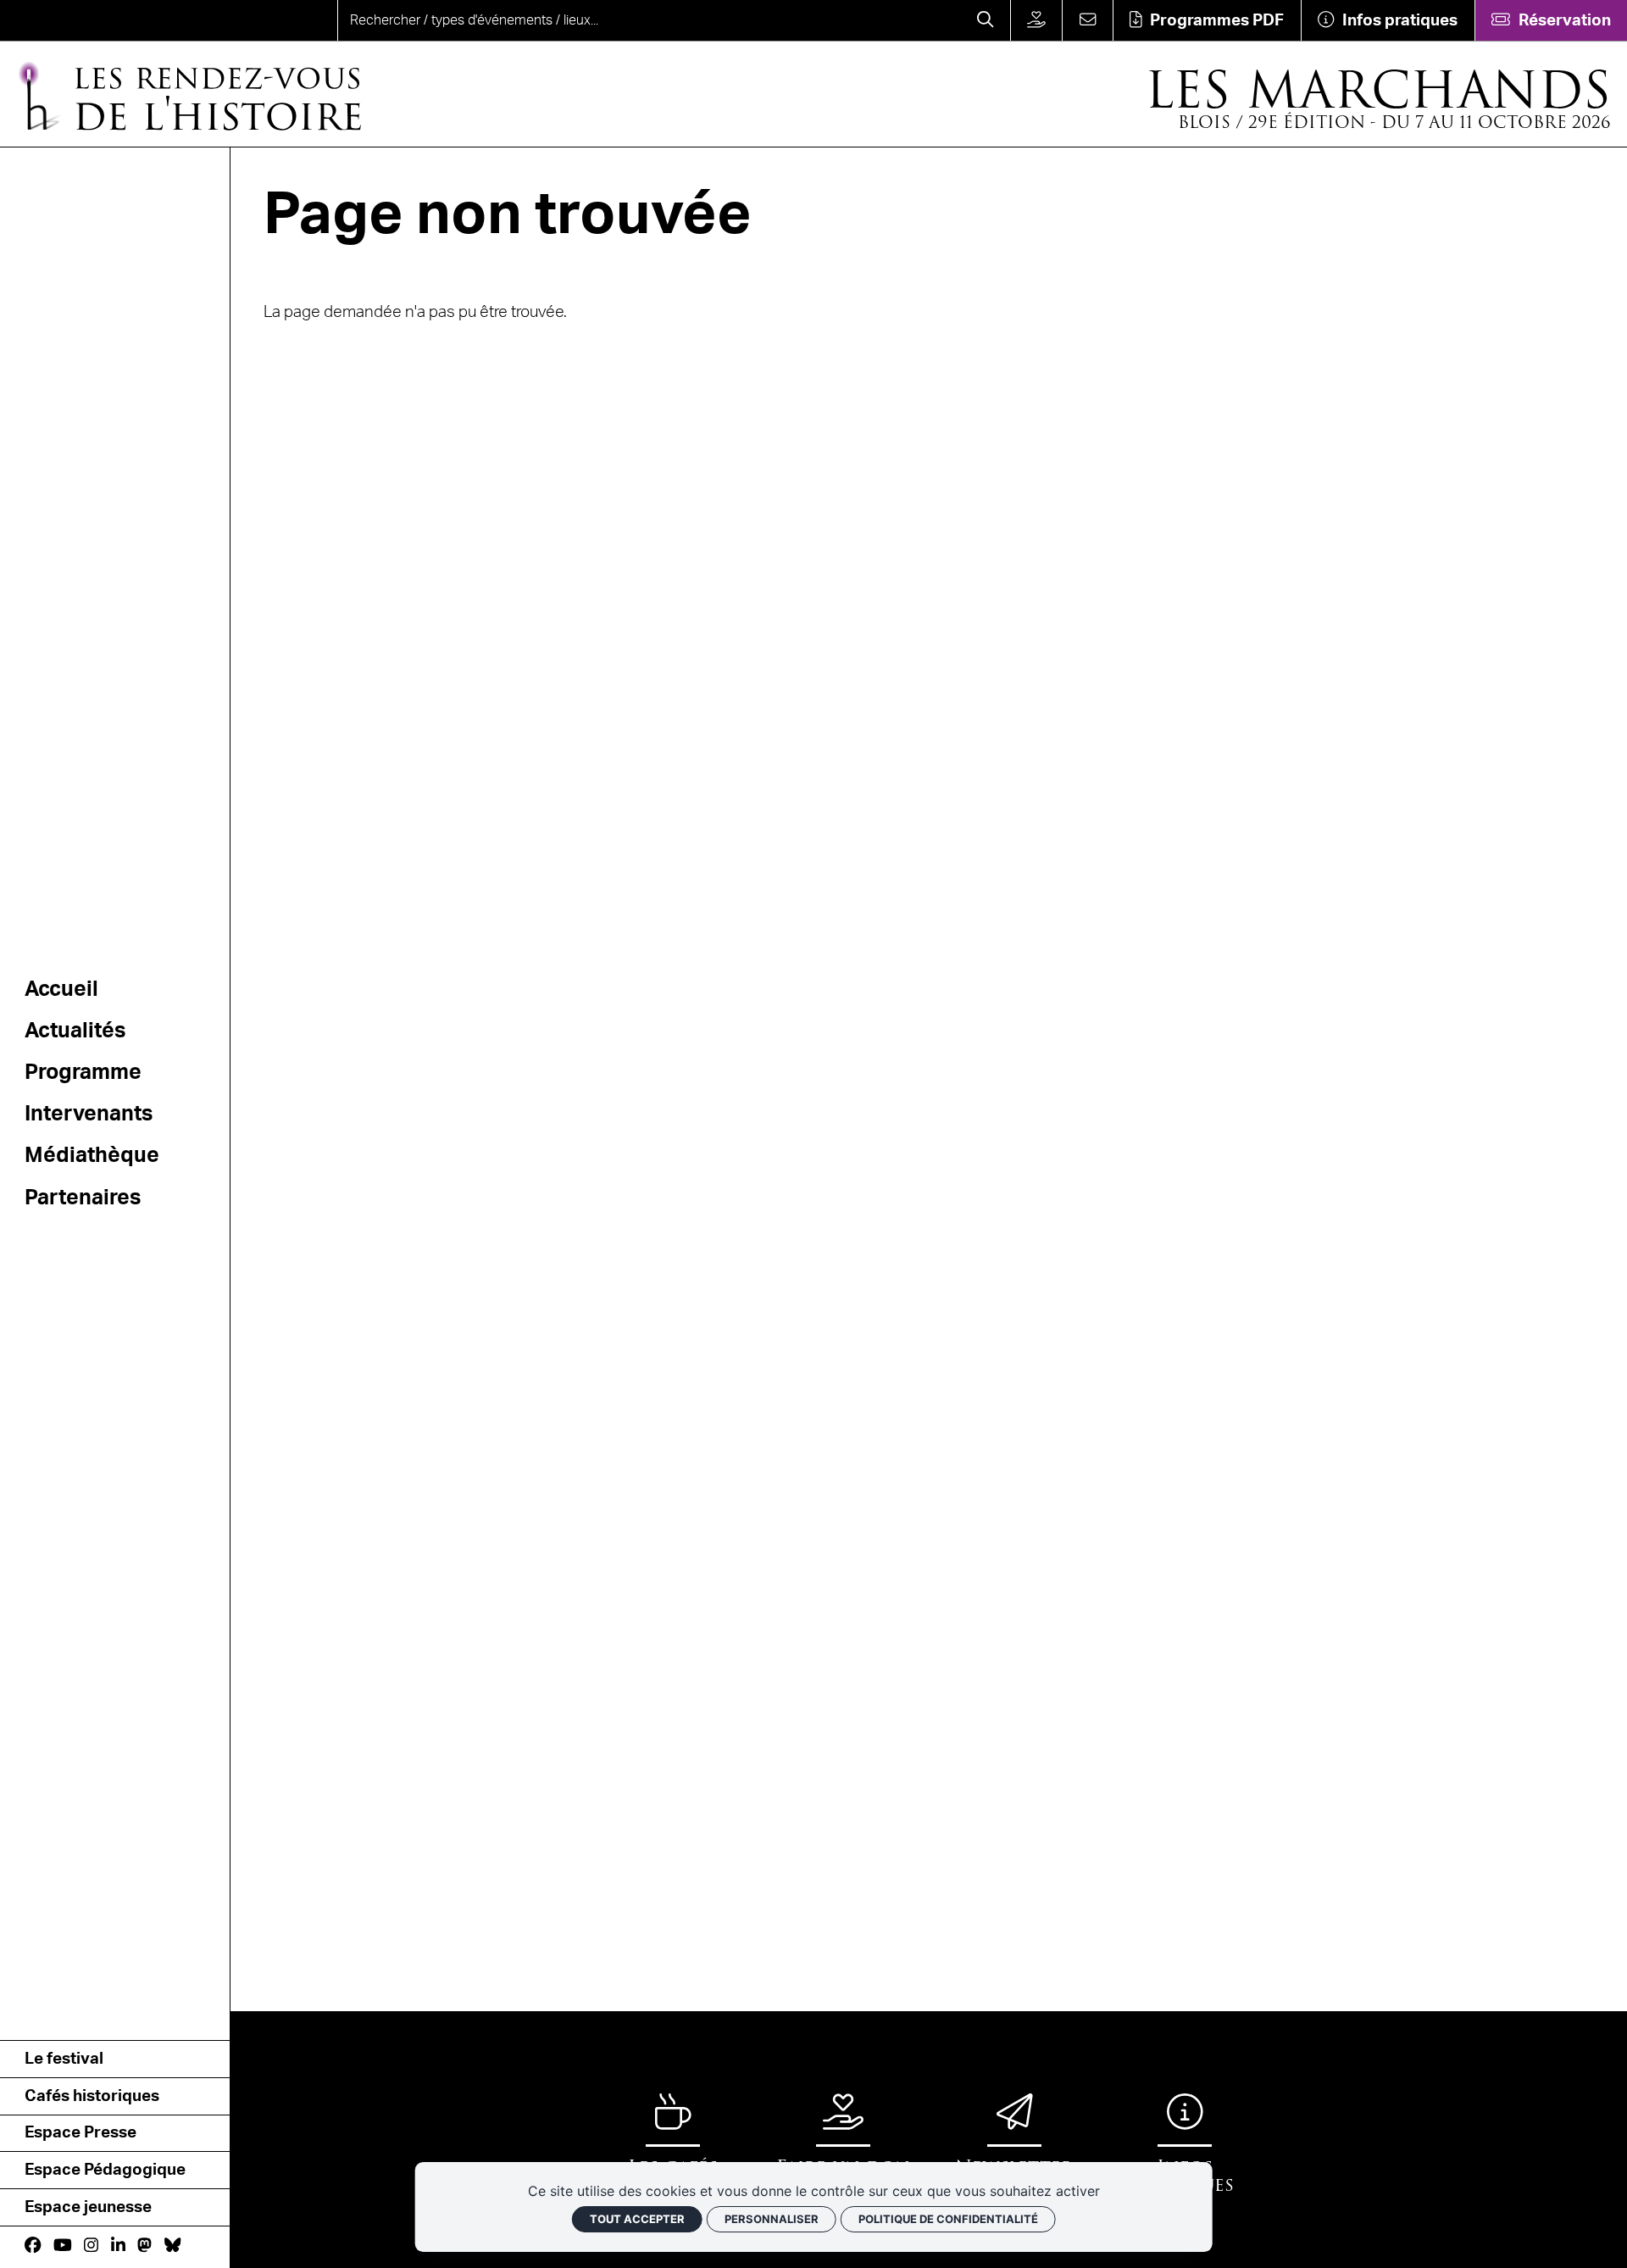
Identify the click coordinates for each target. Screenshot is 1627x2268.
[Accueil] (82, 20)
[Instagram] (91, 2246)
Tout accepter (637, 2219)
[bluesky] (172, 2246)
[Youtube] (63, 2246)
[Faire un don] (1036, 20)
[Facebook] (33, 2246)
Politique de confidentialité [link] (948, 2219)
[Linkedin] (118, 2246)
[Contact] (1087, 20)
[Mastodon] (144, 2246)
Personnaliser (772, 2219)
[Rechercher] (986, 20)
